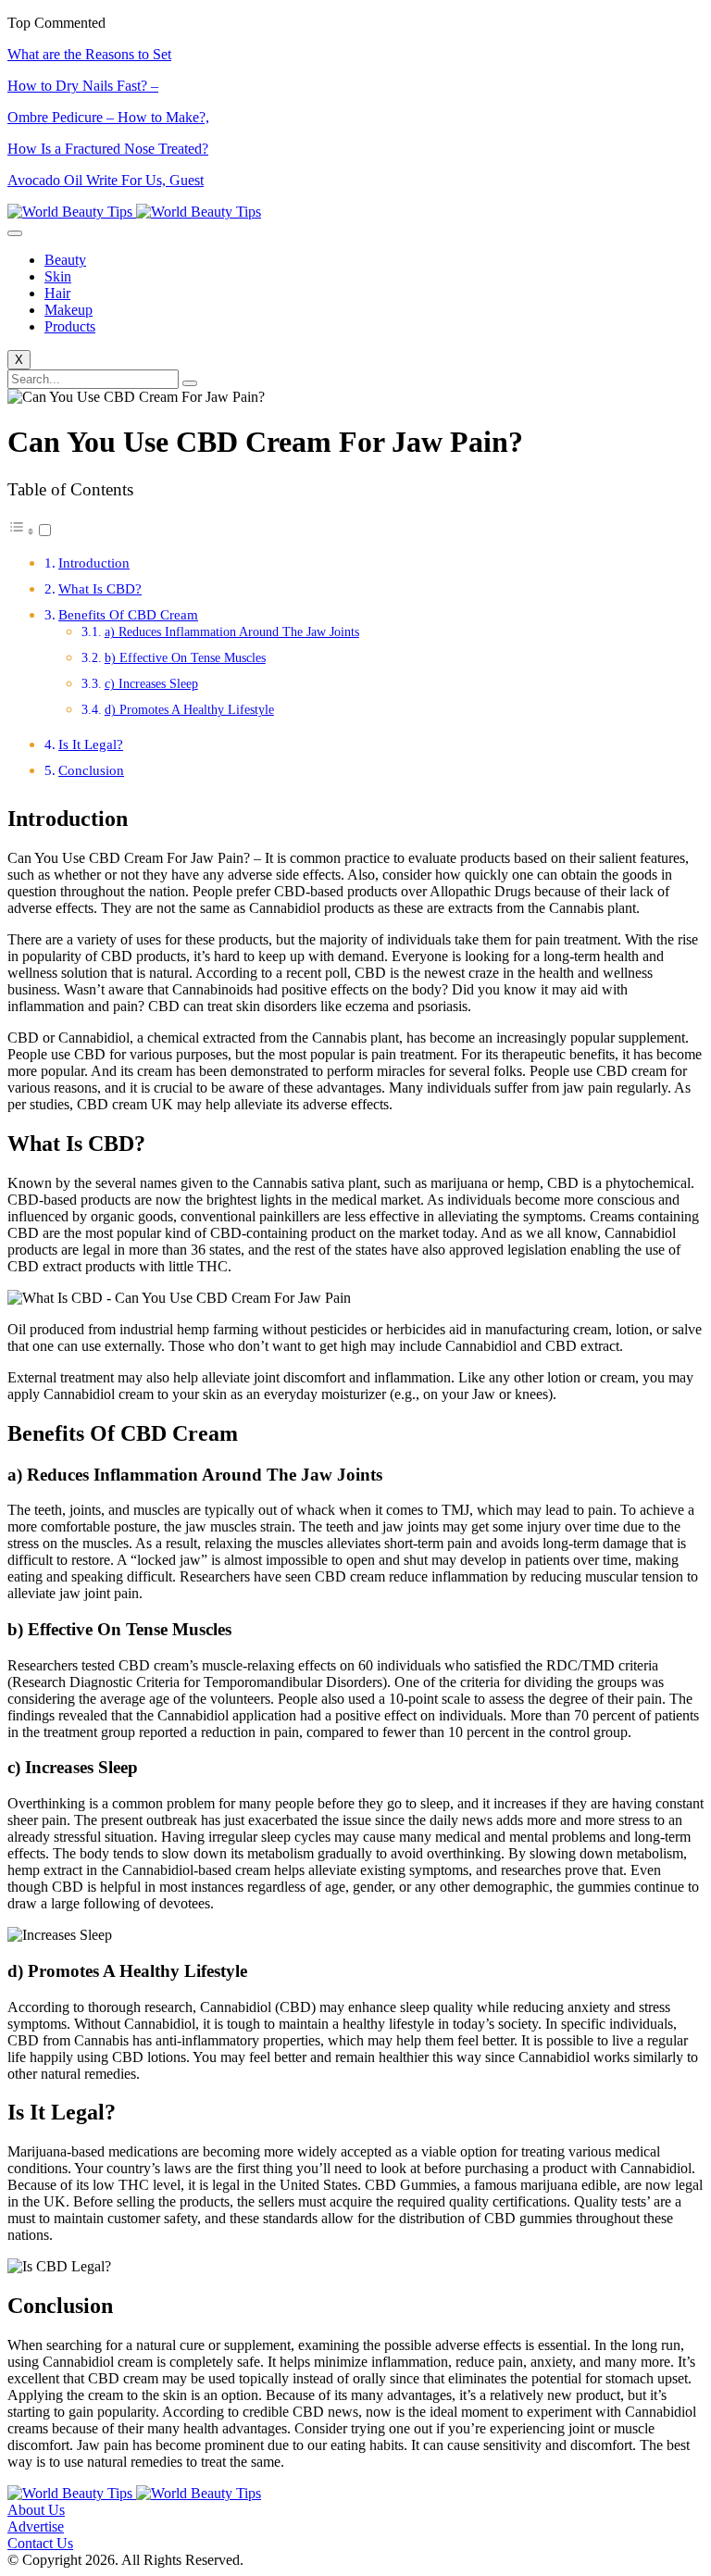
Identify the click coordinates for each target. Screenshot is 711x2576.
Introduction (94, 563)
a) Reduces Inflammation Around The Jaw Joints (232, 632)
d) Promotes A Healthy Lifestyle (189, 710)
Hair (57, 293)
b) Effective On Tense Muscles (185, 658)
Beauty (65, 260)
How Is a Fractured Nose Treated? (108, 149)
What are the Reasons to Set (89, 54)
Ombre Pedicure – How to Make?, (108, 117)
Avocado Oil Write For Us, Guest (106, 180)
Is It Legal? (91, 744)
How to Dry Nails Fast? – (83, 86)
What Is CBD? (100, 588)
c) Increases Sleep (151, 684)
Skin (58, 276)
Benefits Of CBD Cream (128, 614)
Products (70, 326)
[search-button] (190, 383)
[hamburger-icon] (15, 233)
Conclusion (91, 770)
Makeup (69, 310)
